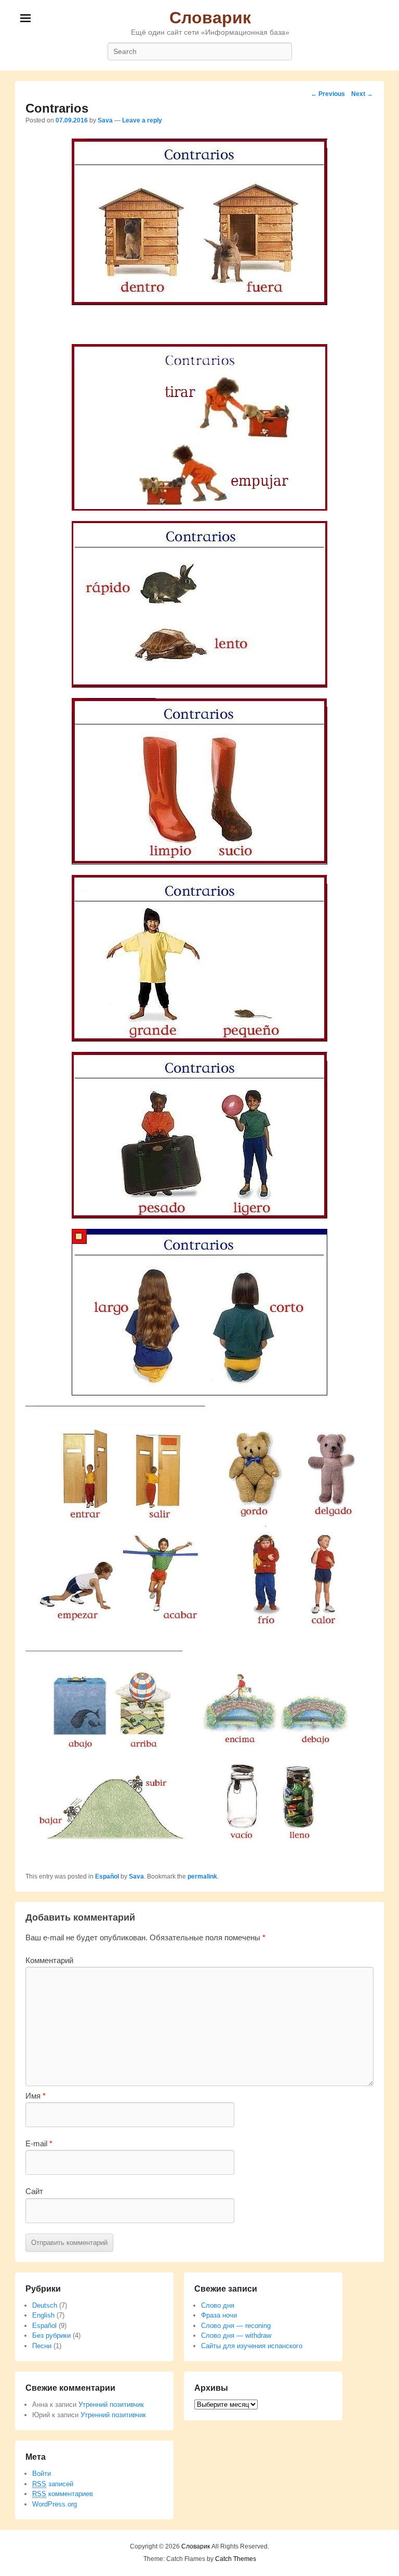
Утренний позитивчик (111, 2404)
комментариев (63, 2494)
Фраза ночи (219, 2315)
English (43, 2315)
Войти (42, 2474)
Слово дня (218, 2305)
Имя (36, 2096)
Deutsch (45, 2305)
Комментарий (49, 1960)
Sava (105, 120)
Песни (42, 2346)
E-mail (39, 2143)
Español (107, 1876)
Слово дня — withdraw (236, 2335)
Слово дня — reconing (236, 2326)
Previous (328, 94)
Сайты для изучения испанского (252, 2346)
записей (53, 2484)
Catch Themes (236, 2559)
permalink (202, 1876)
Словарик (210, 18)
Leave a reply (142, 120)
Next (362, 94)
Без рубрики (51, 2335)
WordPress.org (55, 2504)
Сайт (34, 2191)
